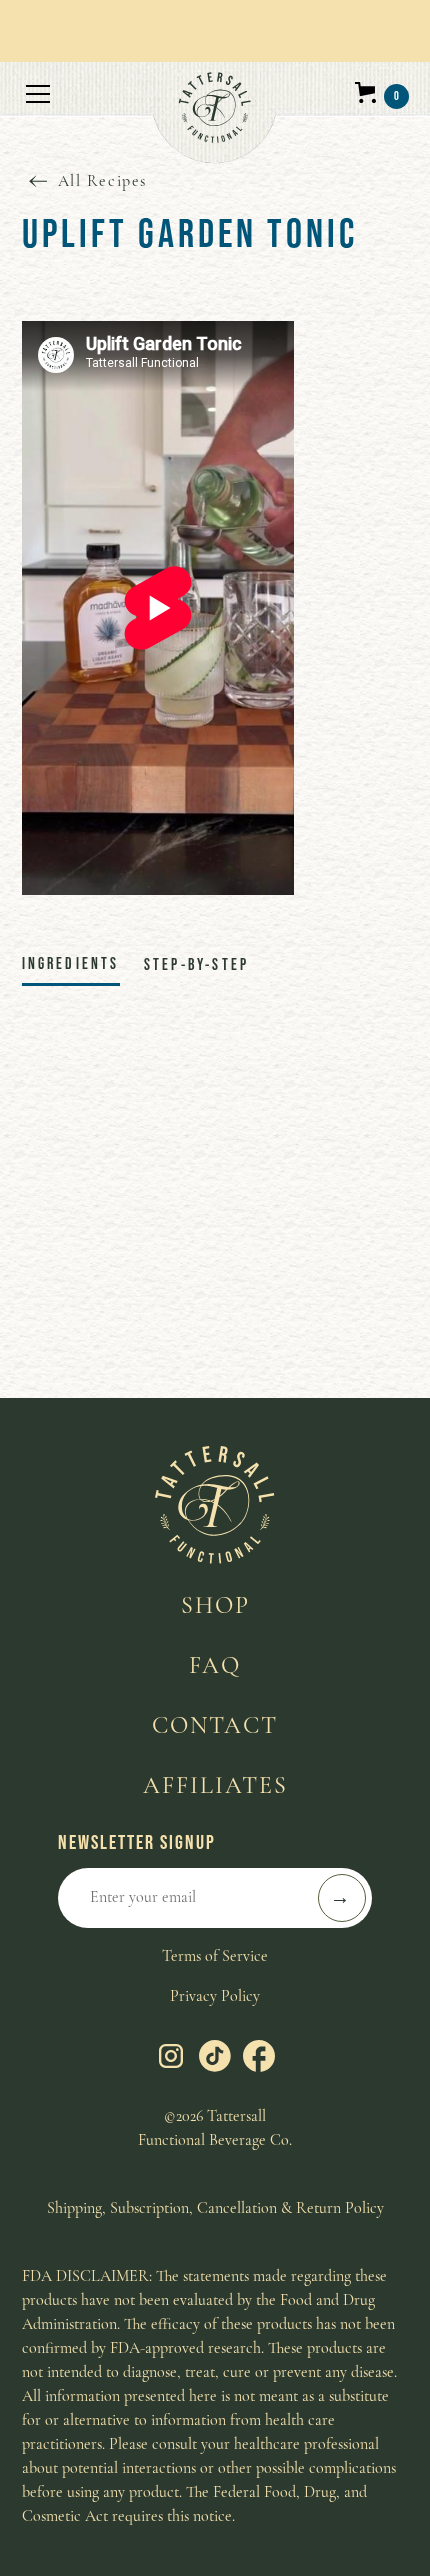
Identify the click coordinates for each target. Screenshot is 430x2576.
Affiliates (215, 1785)
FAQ (215, 1665)
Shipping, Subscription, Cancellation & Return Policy (215, 2208)
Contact (215, 1725)
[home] (214, 111)
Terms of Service (215, 1956)
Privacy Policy (215, 1996)
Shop (215, 1605)
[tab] (71, 964)
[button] (88, 114)
